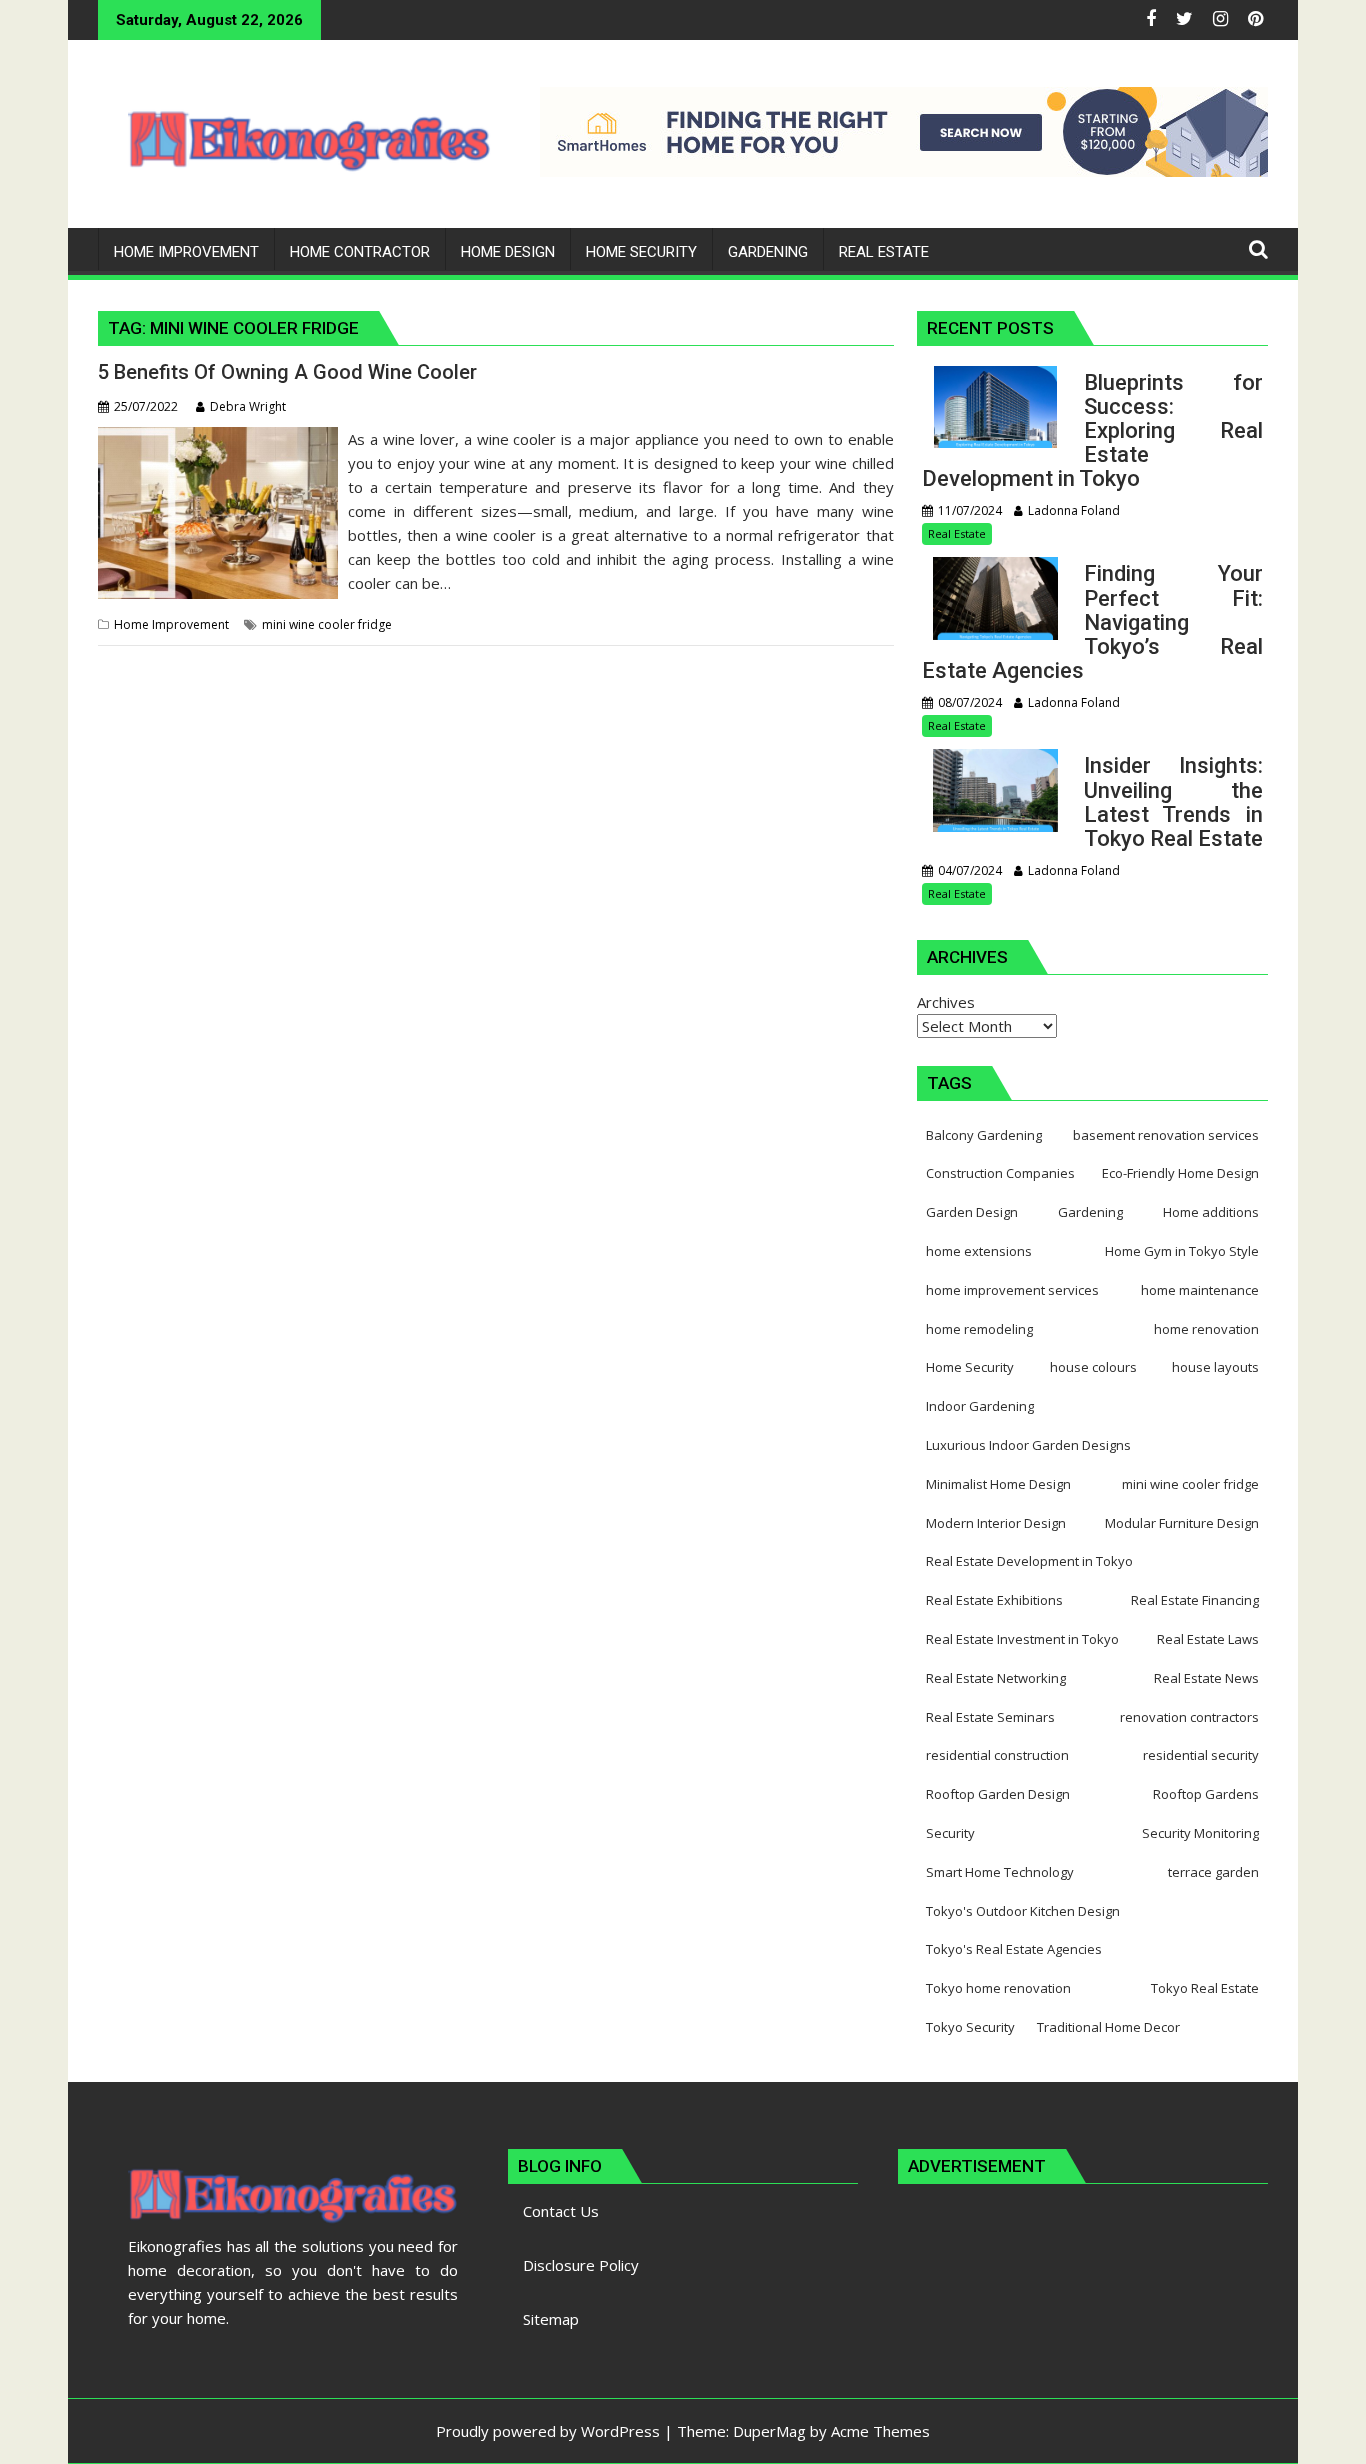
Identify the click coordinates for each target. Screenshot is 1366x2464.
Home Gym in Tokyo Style (1182, 1251)
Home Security (970, 1367)
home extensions (979, 1251)
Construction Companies (1000, 1173)
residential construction (997, 1755)
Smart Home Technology (1000, 1872)
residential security (1201, 1755)
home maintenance (1200, 1290)
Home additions (1211, 1212)
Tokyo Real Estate (1205, 1988)
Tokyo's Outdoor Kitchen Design (1023, 1911)
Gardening (1090, 1212)
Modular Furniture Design (1182, 1523)
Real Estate (957, 533)
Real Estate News (1206, 1678)
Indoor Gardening (980, 1406)
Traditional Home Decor (1108, 2027)
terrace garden (1213, 1872)
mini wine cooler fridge (327, 624)
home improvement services (1012, 1290)
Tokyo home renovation (998, 1988)
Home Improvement (171, 624)
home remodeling (979, 1329)
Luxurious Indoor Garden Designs (1028, 1445)
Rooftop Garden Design (998, 1794)
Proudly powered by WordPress (548, 2431)
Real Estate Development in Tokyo (1029, 1561)
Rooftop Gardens (1206, 1794)
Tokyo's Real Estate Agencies (1014, 1949)
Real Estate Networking (996, 1678)
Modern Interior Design (996, 1523)
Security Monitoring (1200, 1833)
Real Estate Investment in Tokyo (1022, 1639)
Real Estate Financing (1195, 1600)
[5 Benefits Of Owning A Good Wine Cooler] (218, 439)
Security (950, 1833)
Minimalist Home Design (998, 1484)
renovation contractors (1189, 1717)
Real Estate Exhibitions (994, 1600)
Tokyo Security (970, 2027)
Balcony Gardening (984, 1135)
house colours (1093, 1367)
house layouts (1215, 1367)
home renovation (1206, 1329)
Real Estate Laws (1208, 1639)
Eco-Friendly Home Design (1180, 1173)
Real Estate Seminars (990, 1717)
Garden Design (972, 1212)
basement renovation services (1166, 1135)
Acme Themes (880, 2431)
